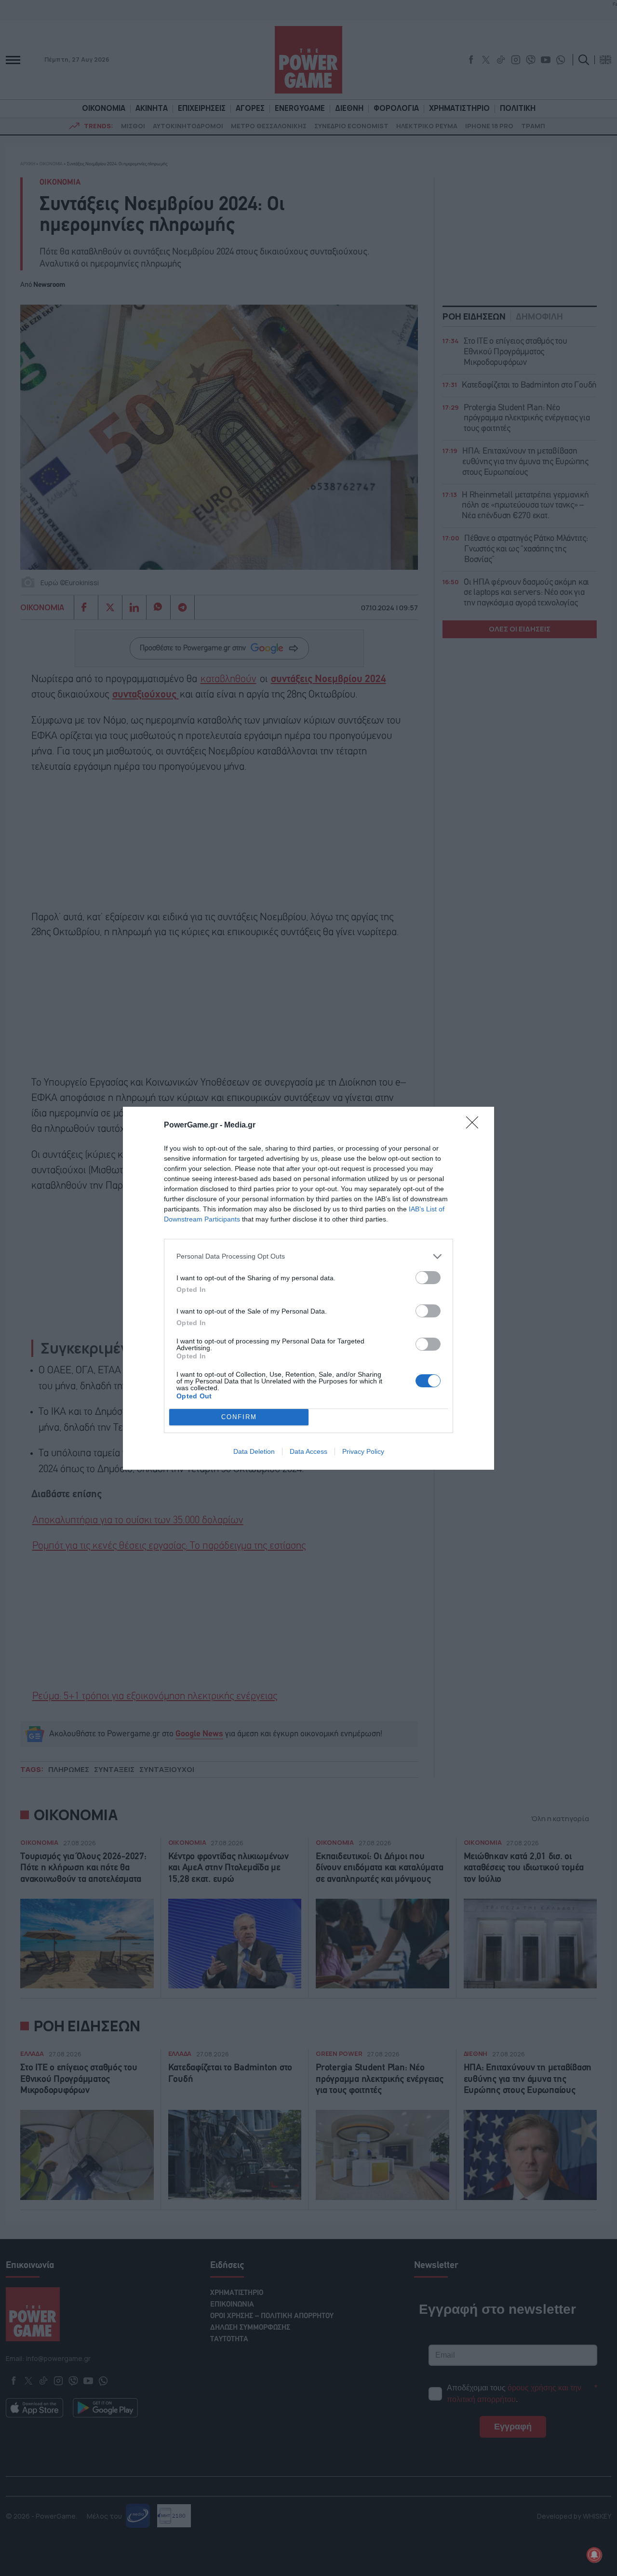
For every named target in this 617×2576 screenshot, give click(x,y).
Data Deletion (254, 1451)
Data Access (308, 1451)
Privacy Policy (363, 1451)
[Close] (475, 1126)
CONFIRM (239, 1417)
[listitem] (308, 1256)
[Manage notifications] (594, 2555)
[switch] (428, 1278)
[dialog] (308, 1288)
